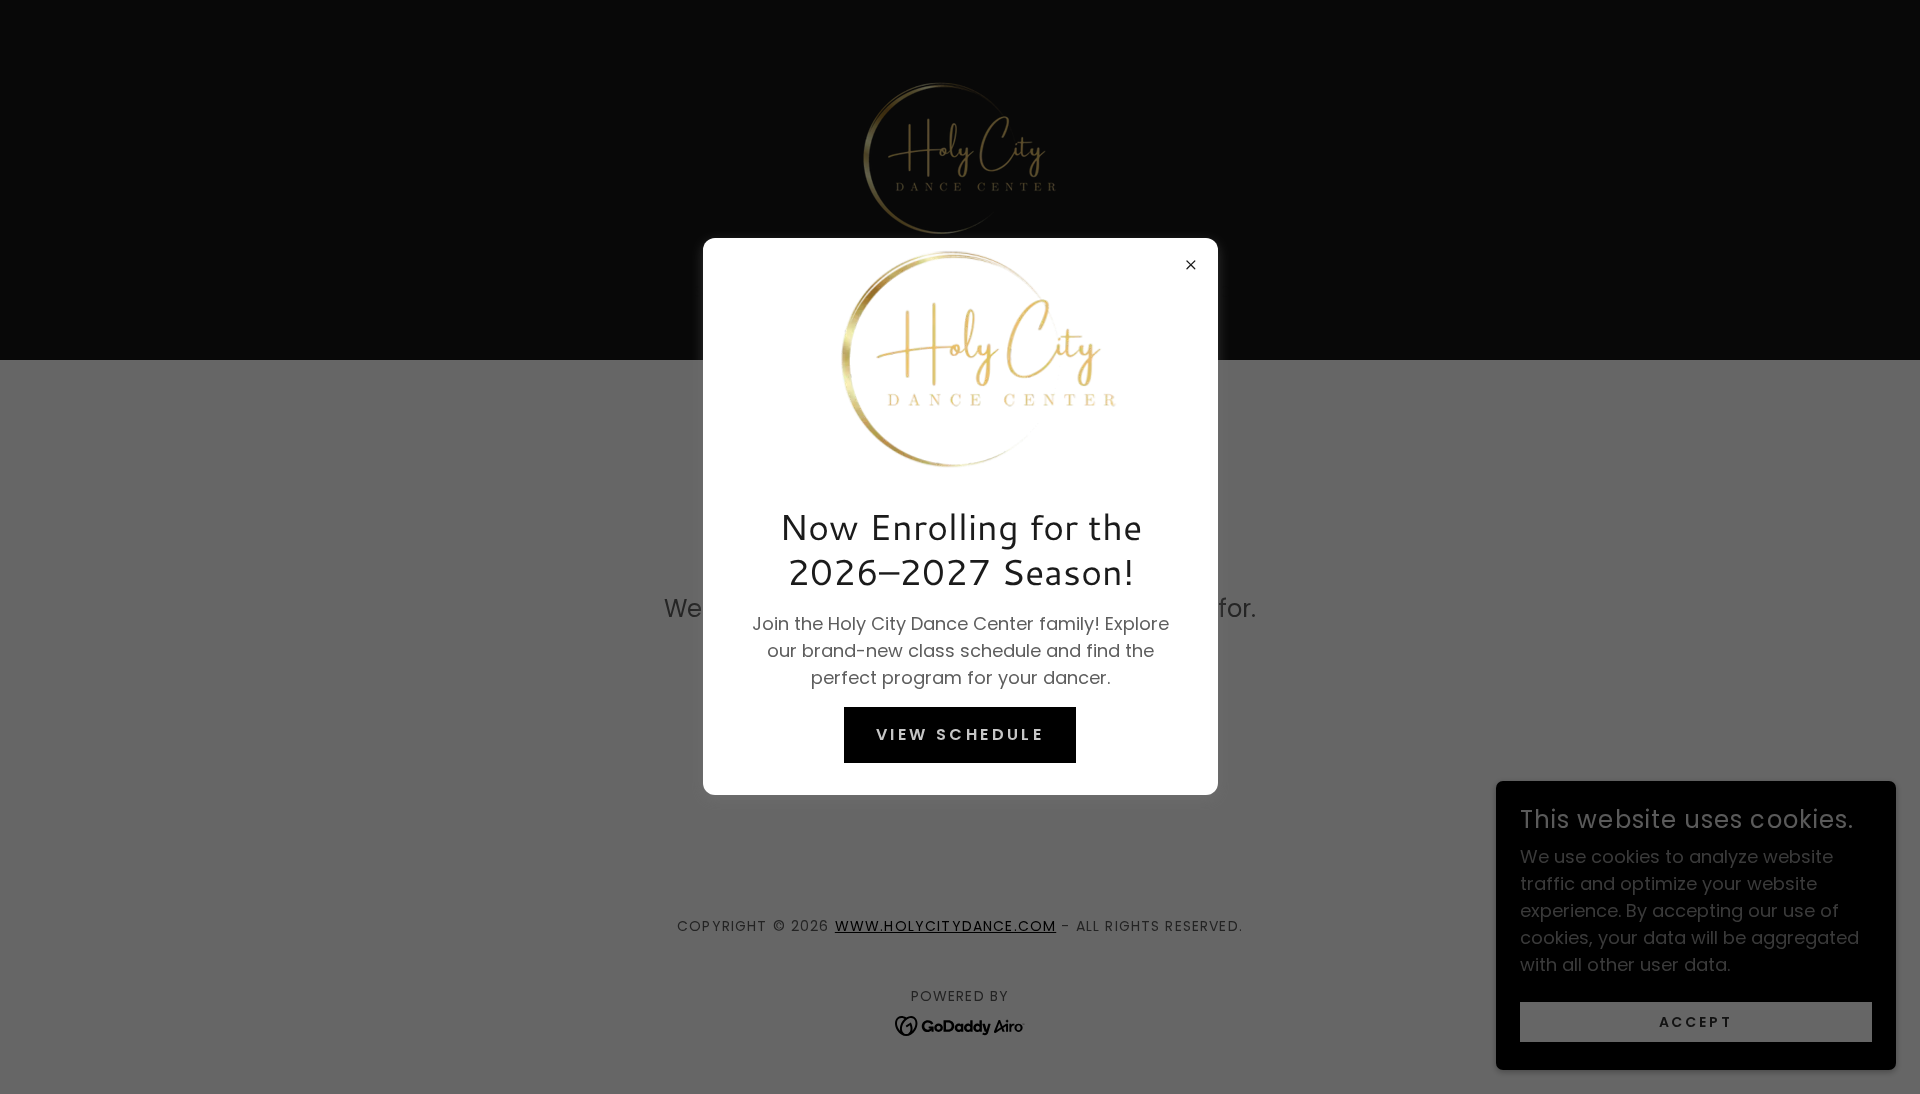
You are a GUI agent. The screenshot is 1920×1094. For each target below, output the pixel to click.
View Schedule (960, 734)
